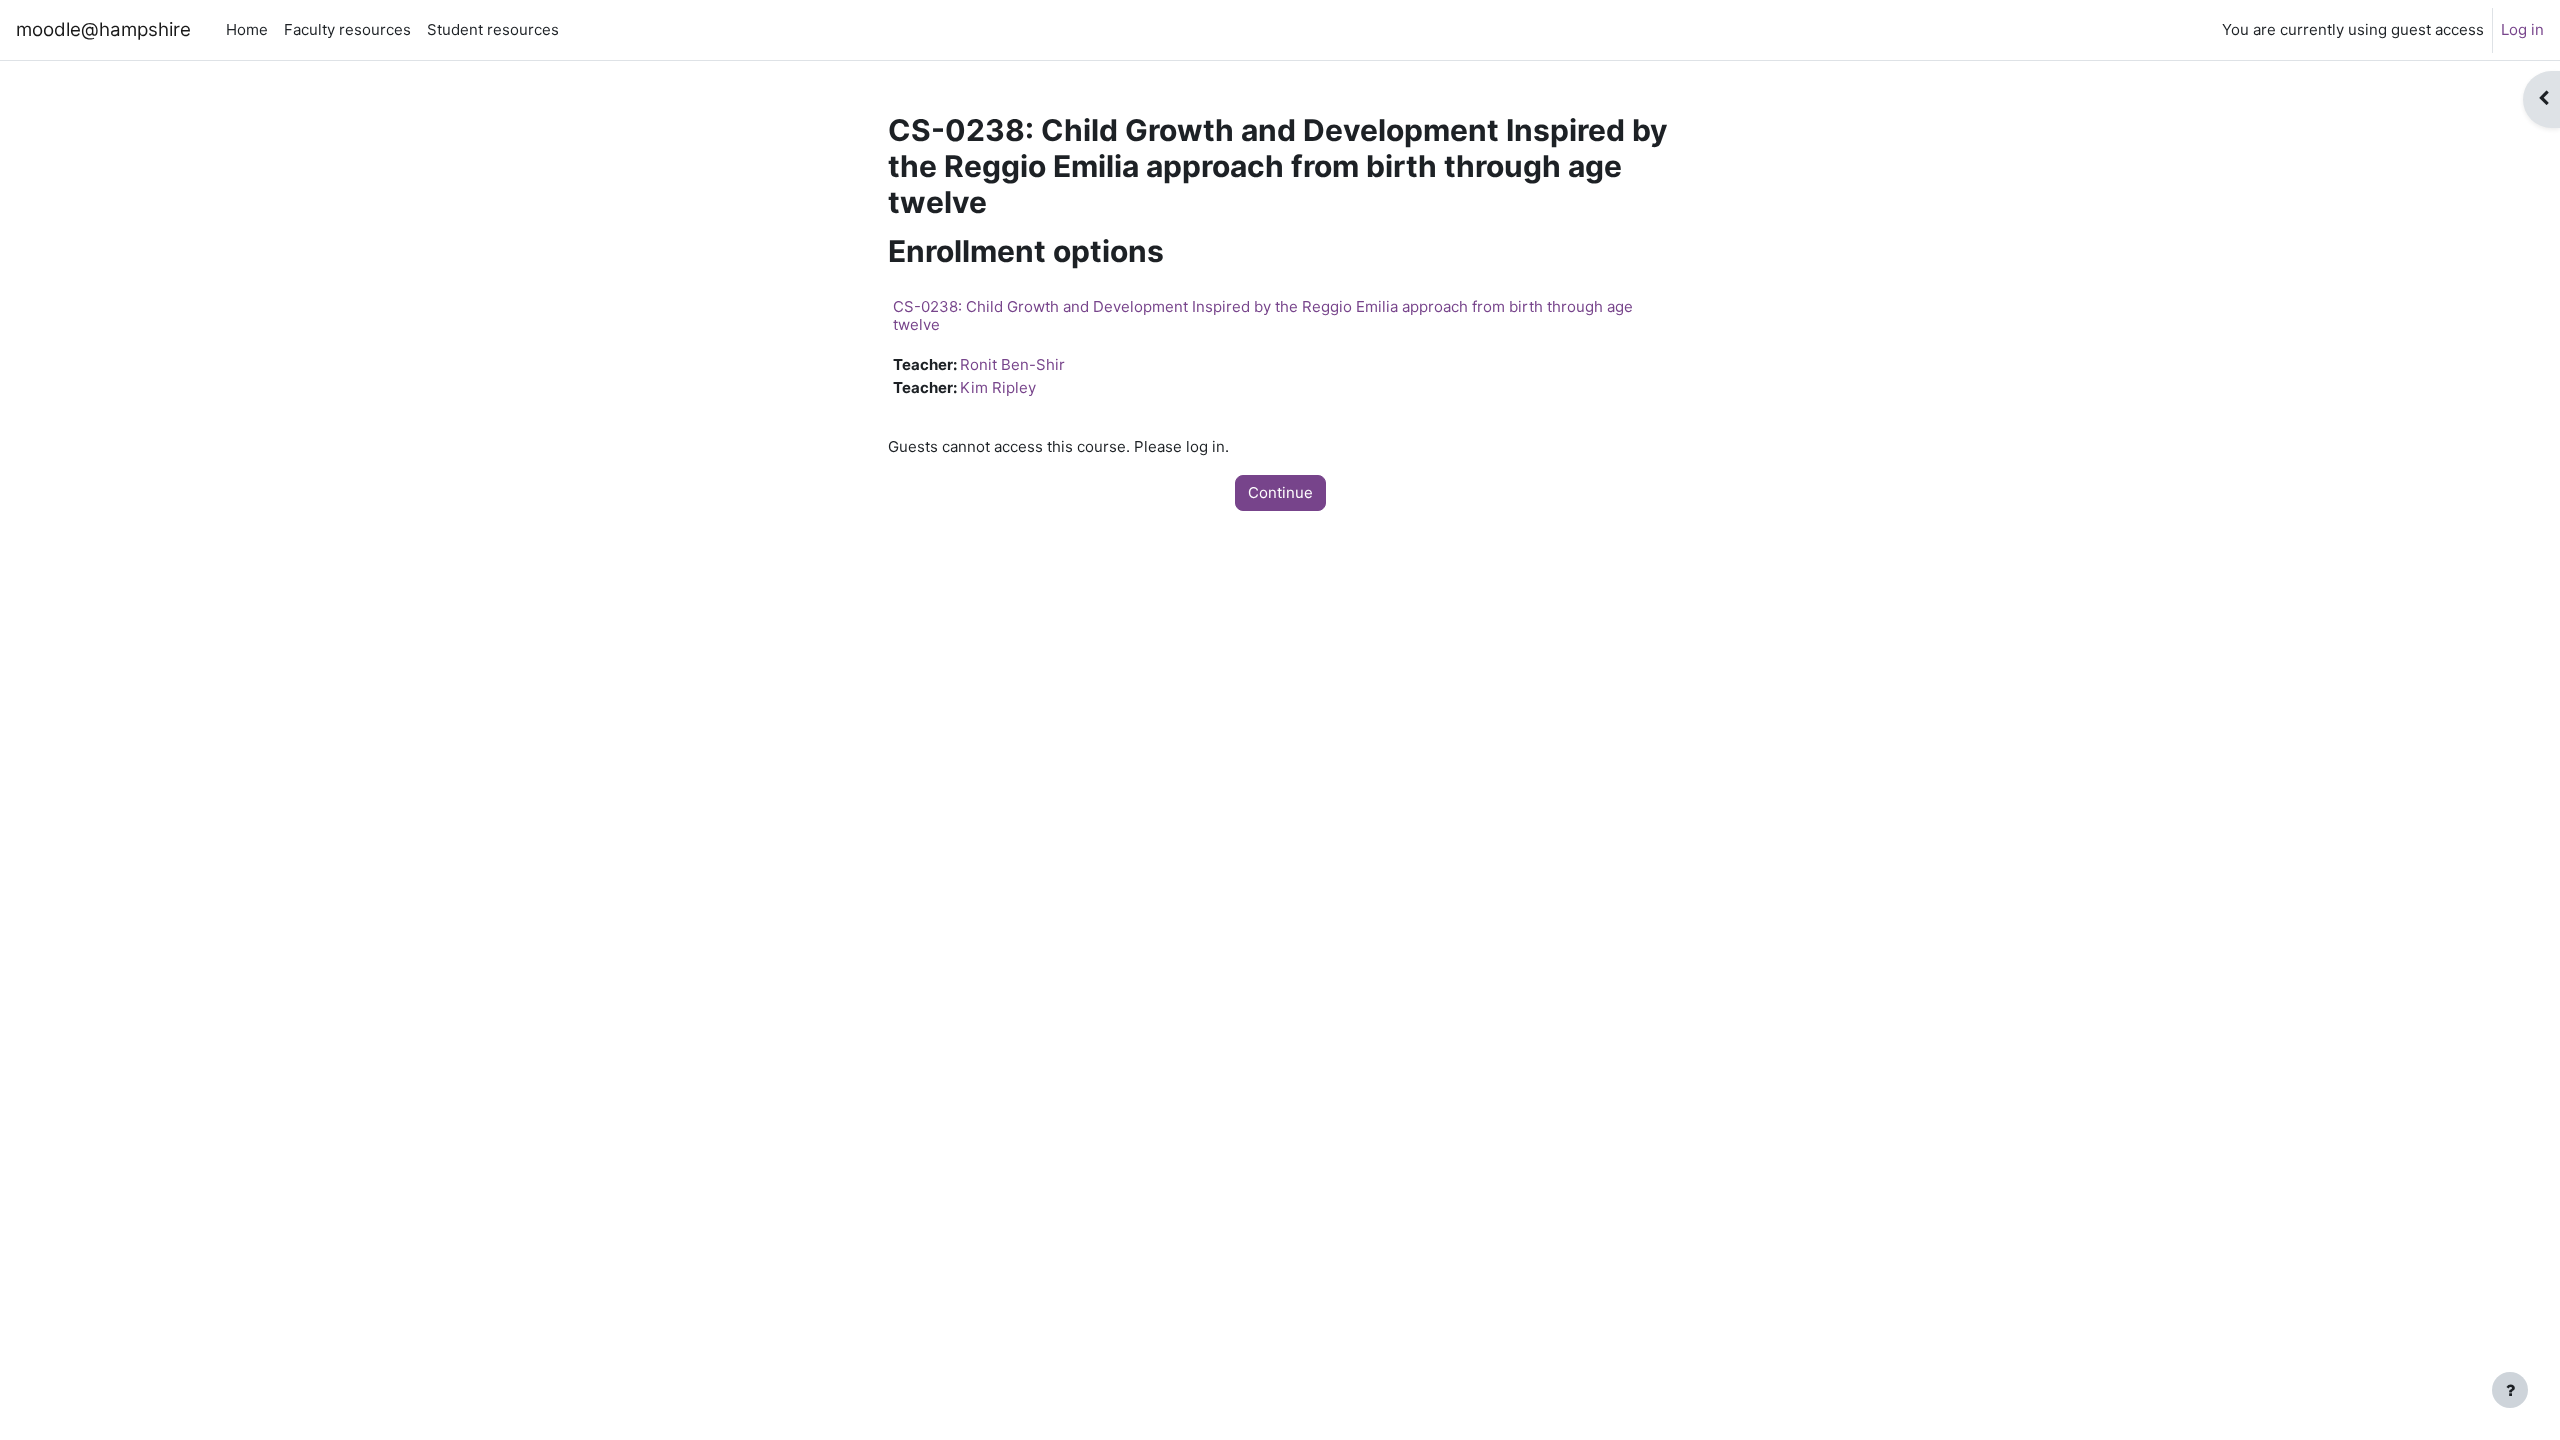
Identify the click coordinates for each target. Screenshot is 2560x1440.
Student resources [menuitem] (493, 29)
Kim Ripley (998, 387)
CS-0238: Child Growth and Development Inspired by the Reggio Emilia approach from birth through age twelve (1263, 315)
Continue (1280, 492)
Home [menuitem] (247, 29)
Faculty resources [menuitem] (347, 29)
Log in (2522, 29)
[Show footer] (2510, 1390)
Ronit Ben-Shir (1012, 364)
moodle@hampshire (103, 29)
